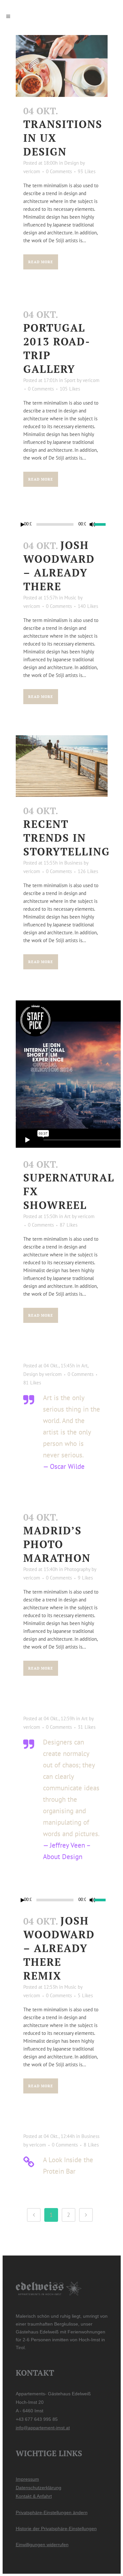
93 (87, 172)
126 (88, 871)
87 (69, 1225)
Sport (70, 380)
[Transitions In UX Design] (62, 66)
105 (70, 389)
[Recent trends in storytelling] (62, 766)
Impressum (27, 2479)
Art (67, 1216)
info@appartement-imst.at (43, 2428)
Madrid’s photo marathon (57, 1544)
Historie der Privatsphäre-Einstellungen (56, 2529)
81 (32, 1383)
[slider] (101, 524)
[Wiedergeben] (23, 525)
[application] (62, 524)
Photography (77, 1569)
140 (88, 606)
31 (87, 1727)
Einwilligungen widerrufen (42, 2545)
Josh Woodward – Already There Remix (59, 1948)
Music (70, 598)
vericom (32, 171)
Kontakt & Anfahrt (34, 2496)
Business (73, 863)
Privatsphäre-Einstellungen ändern (52, 2512)
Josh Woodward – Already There (59, 566)
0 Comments (59, 171)
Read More (41, 262)
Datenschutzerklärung (39, 2488)
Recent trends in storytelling (67, 838)
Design (72, 163)
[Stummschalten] (92, 524)
